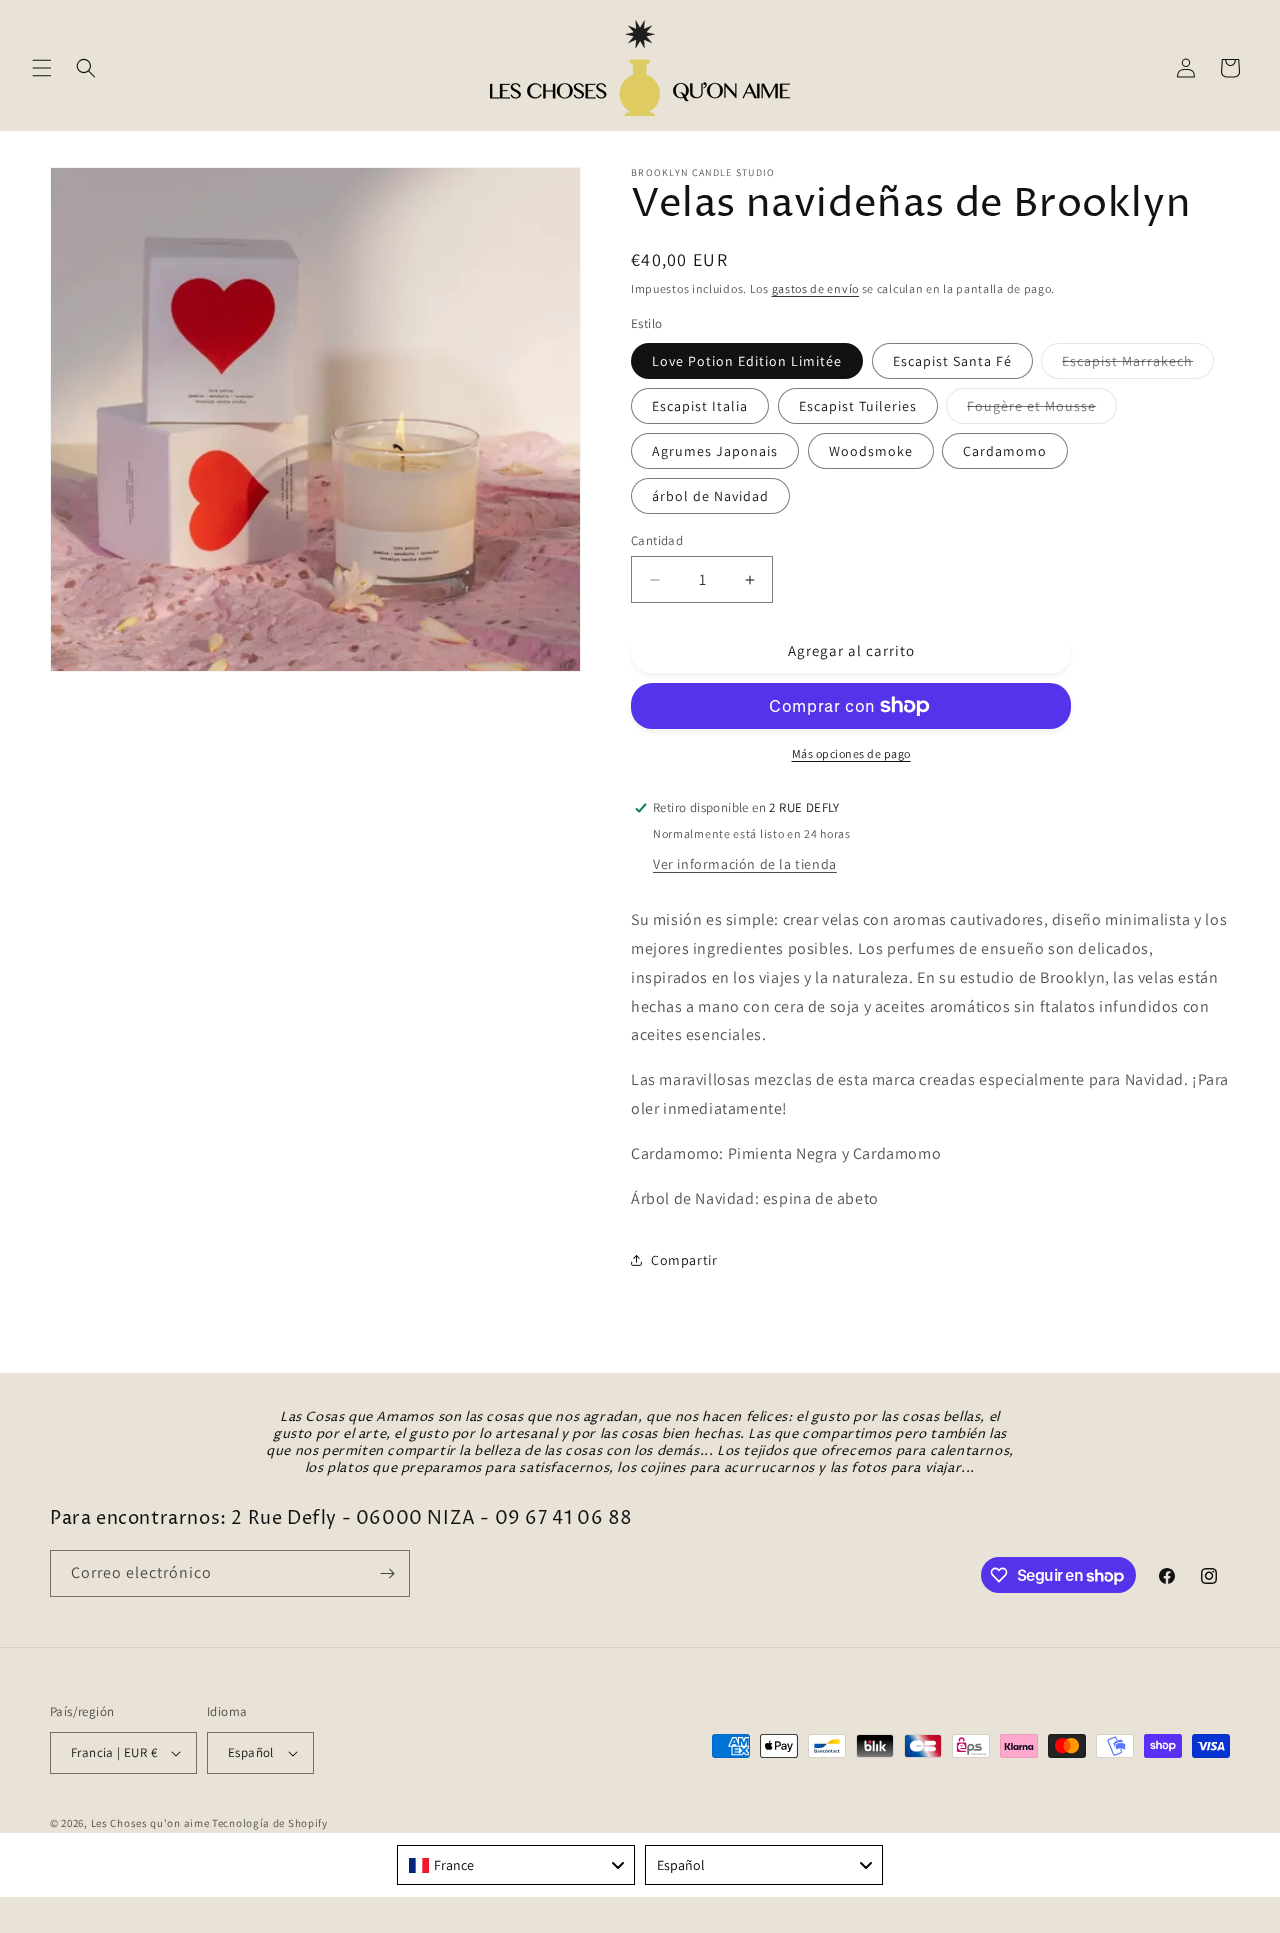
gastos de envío (816, 288)
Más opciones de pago (851, 753)
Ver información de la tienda (745, 864)
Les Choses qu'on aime (150, 1823)
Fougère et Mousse (1042, 410)
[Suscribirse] (387, 1573)
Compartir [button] (684, 1260)
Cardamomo (1005, 451)
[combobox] (516, 1865)
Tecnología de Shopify (270, 1823)
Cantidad (657, 540)
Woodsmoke (871, 451)
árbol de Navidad (710, 496)
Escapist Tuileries (858, 406)
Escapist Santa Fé (952, 361)
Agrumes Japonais (715, 451)
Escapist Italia (700, 406)
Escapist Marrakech (1138, 365)
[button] (42, 68)
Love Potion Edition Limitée (747, 361)
